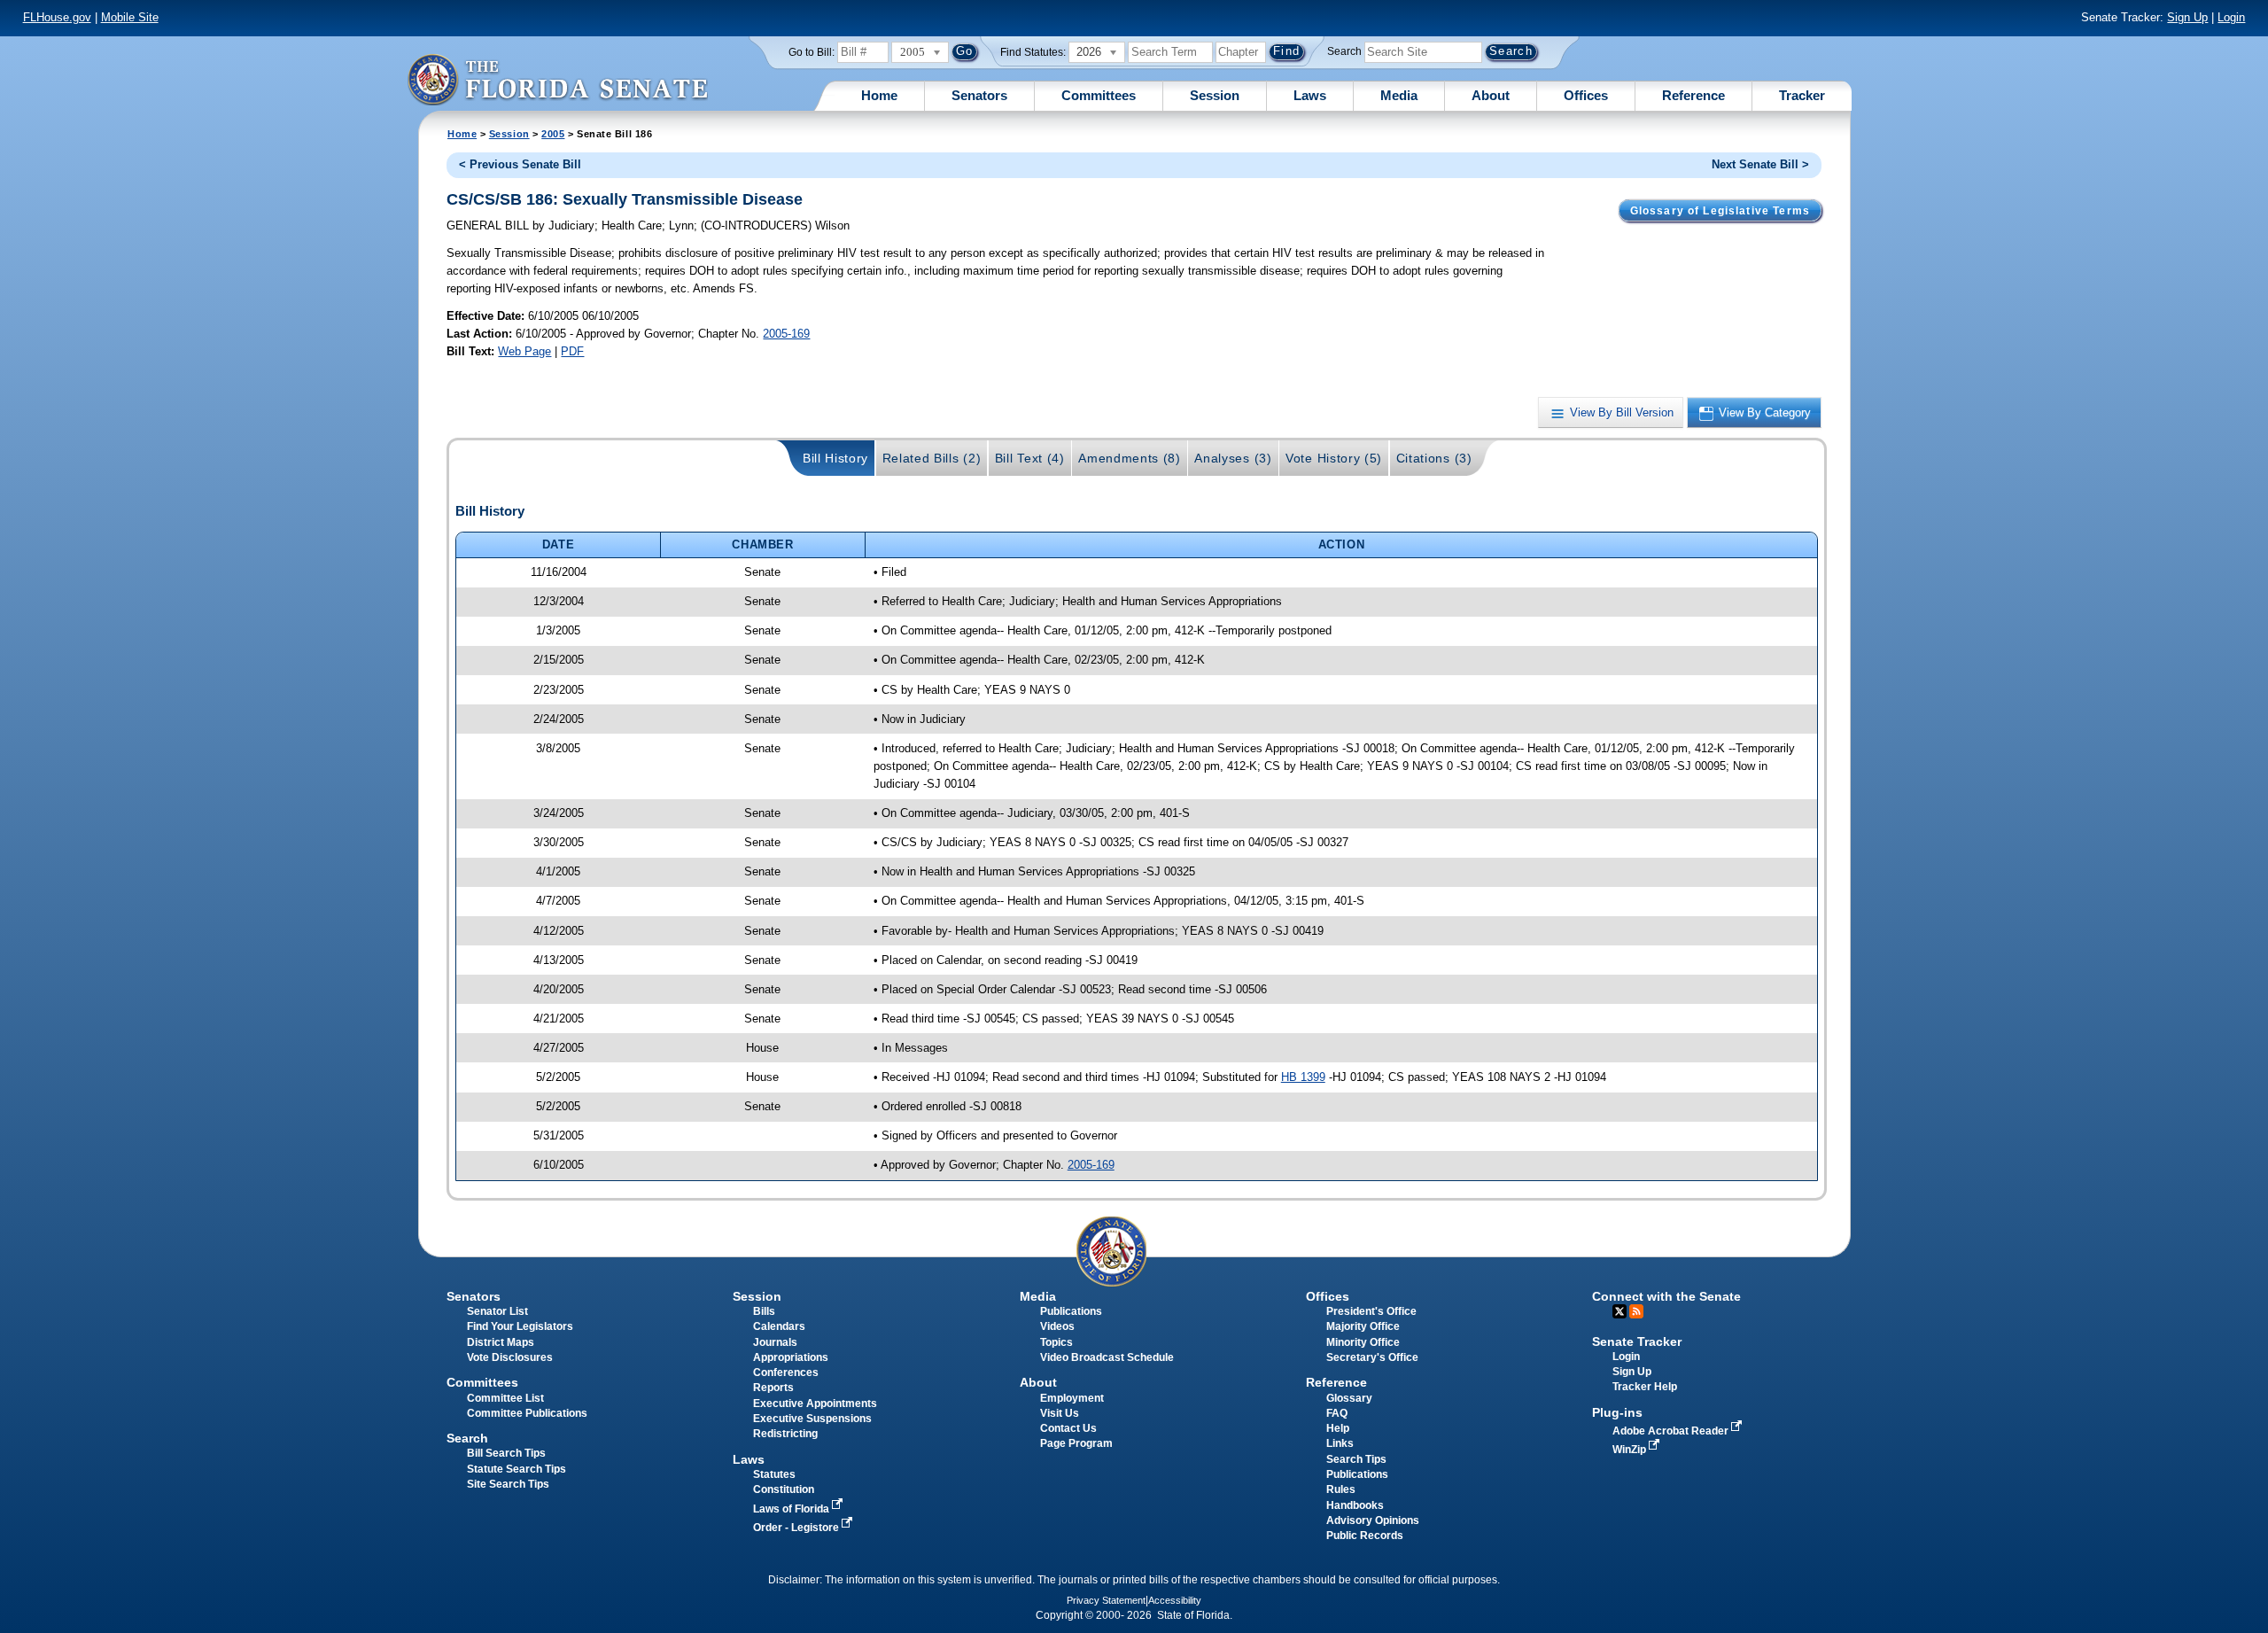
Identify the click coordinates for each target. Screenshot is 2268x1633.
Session (1215, 95)
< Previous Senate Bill (520, 164)
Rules (1341, 1489)
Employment (1072, 1398)
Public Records (1365, 1536)
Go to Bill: (812, 52)
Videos (1057, 1326)
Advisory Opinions (1373, 1520)
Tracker (1802, 95)
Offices (1586, 95)
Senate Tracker (1637, 1341)
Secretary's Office (1372, 1357)
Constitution (784, 1489)
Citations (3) (1434, 458)
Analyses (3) (1233, 458)
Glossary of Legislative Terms (1720, 211)
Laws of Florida (792, 1509)
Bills (764, 1311)
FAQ (1337, 1413)
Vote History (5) (1334, 458)
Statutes (774, 1474)
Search (1344, 51)
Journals (775, 1342)
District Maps (501, 1342)
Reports (773, 1388)
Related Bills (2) (932, 458)
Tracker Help (1645, 1387)
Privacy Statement (1106, 1600)
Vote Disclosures (510, 1357)
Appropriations (791, 1357)
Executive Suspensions (812, 1419)
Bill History (835, 458)
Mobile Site (130, 17)
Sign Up (2187, 17)
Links (1340, 1443)
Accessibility (1175, 1600)
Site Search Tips (508, 1484)
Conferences (786, 1372)
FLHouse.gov (57, 17)
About (1491, 95)
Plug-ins (1617, 1412)
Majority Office (1363, 1326)
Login (2231, 17)
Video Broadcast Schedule (1107, 1357)
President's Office (1371, 1311)
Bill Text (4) (1030, 458)
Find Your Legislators (520, 1326)
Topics (1056, 1342)
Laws (1310, 95)
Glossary (1349, 1398)
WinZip (1631, 1450)
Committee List (505, 1398)
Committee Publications (527, 1413)
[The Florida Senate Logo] (557, 79)
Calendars (779, 1326)
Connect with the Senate (1666, 1296)
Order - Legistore (797, 1528)
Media (1399, 95)
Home (879, 95)
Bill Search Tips (506, 1453)
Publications (1071, 1311)
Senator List (497, 1311)
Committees (1099, 95)
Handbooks (1355, 1505)
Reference (1693, 95)
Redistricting (785, 1434)
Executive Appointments (815, 1404)
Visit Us (1060, 1413)
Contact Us (1068, 1428)
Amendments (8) (1130, 458)
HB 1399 (1303, 1077)
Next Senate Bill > (1760, 164)
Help (1338, 1428)
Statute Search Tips (517, 1469)
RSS (1636, 1311)
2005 (553, 134)
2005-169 (786, 334)
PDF (572, 351)
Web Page (524, 351)
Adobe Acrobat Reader (1672, 1431)
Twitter (1619, 1311)
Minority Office (1363, 1342)
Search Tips (1356, 1459)
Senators (979, 95)
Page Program (1076, 1443)
